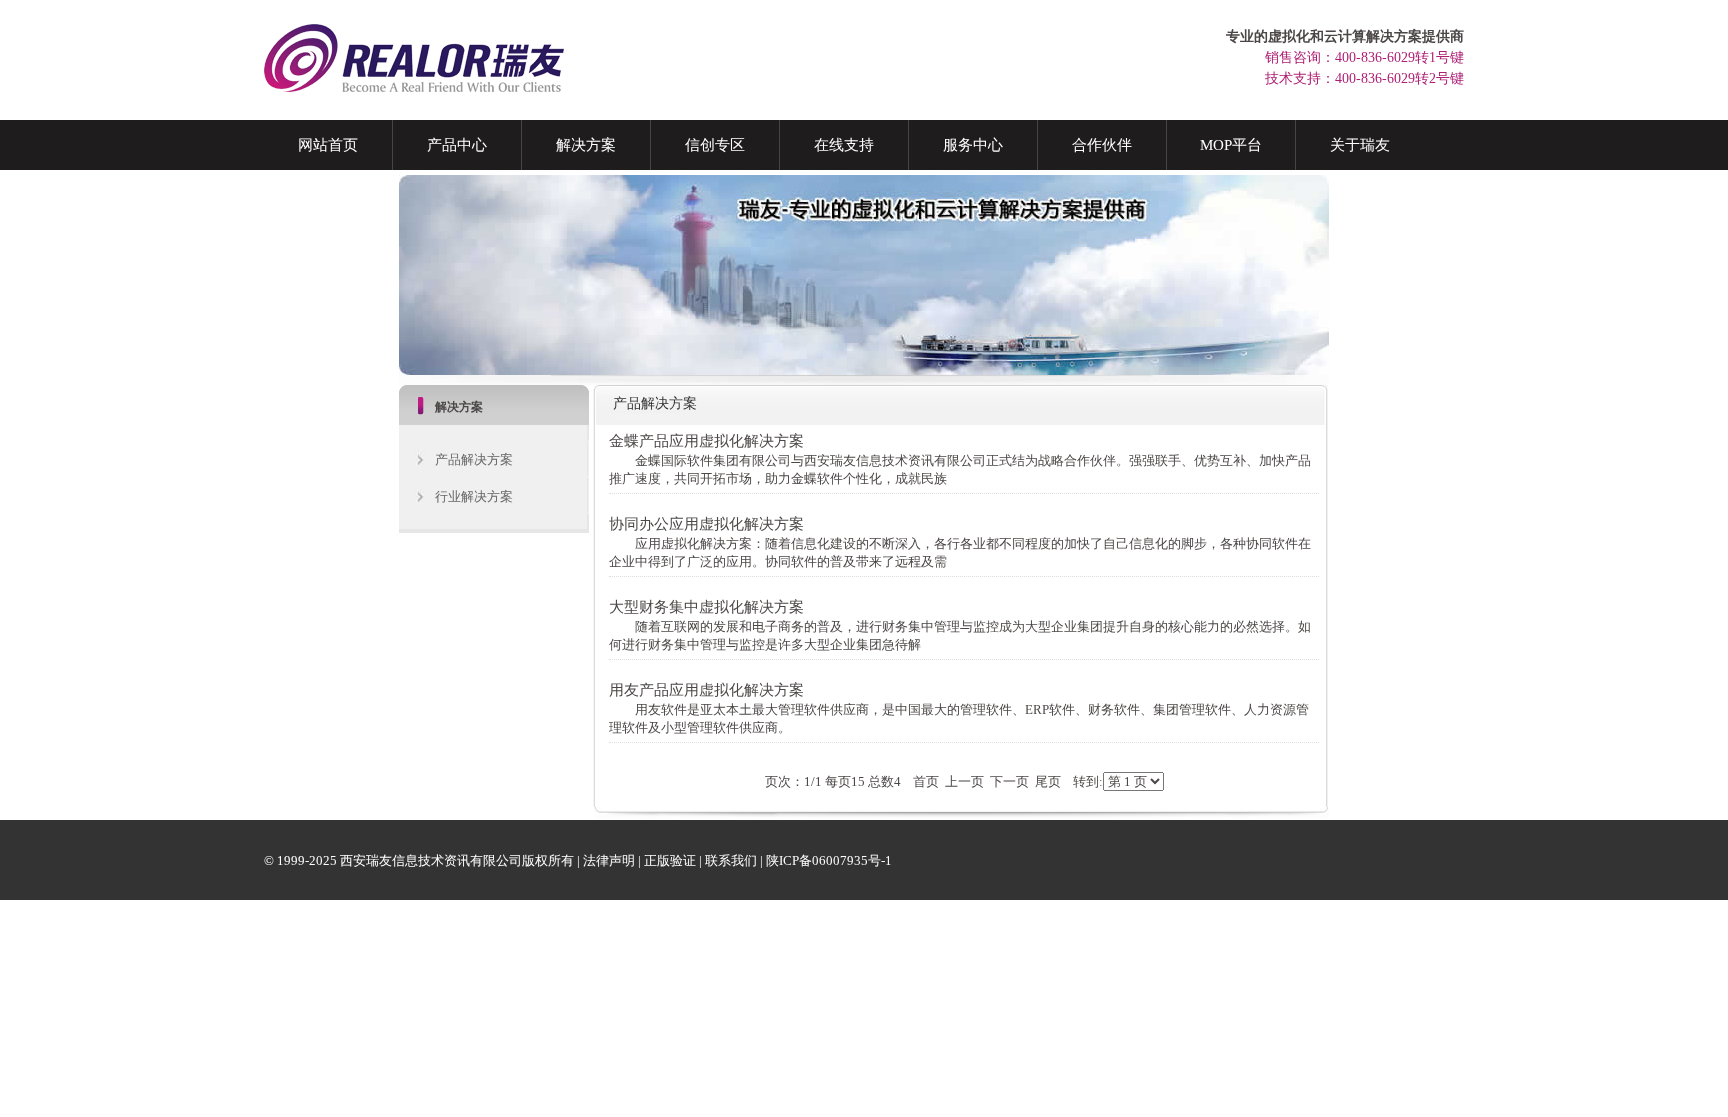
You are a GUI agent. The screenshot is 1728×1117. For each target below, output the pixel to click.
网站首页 (328, 145)
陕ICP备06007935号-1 (829, 860)
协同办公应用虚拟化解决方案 (706, 523)
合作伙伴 (1102, 145)
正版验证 (670, 860)
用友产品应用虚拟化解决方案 (706, 689)
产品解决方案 (474, 459)
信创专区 (715, 145)
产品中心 (457, 145)
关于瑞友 (1360, 145)
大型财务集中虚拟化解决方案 (706, 606)
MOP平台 (1231, 145)
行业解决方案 (474, 496)
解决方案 (586, 145)
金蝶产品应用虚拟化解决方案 (706, 440)
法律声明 (609, 860)
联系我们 (731, 860)
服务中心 (973, 145)
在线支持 (844, 145)
